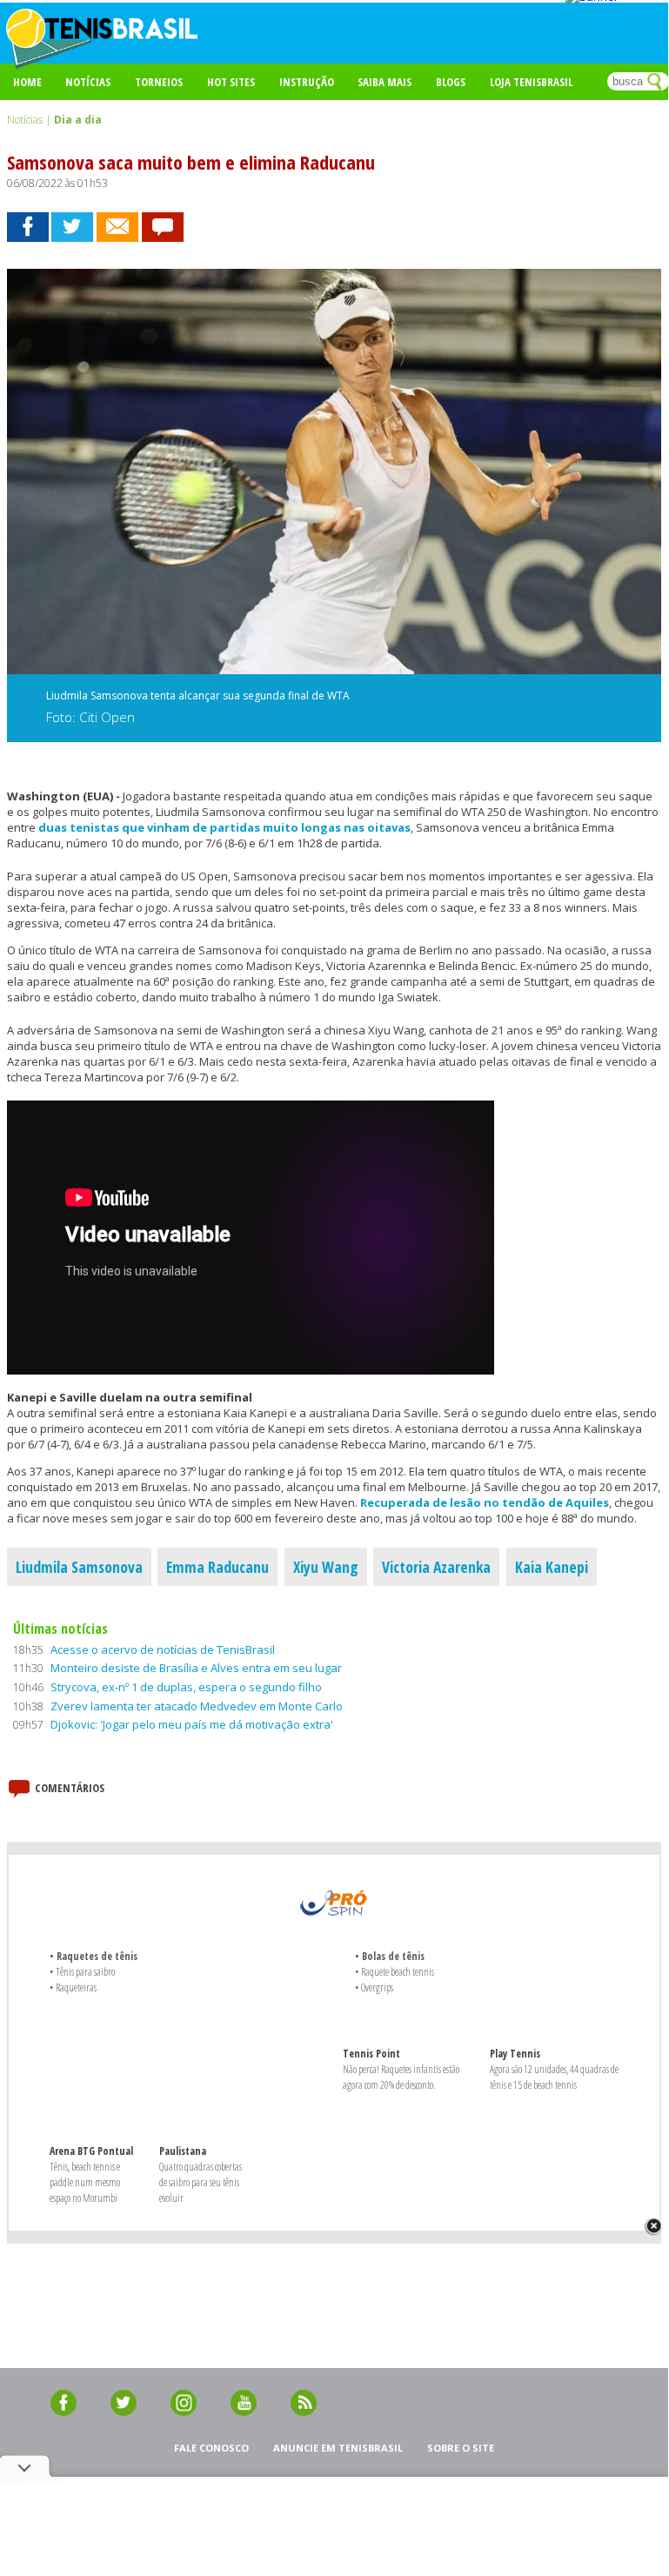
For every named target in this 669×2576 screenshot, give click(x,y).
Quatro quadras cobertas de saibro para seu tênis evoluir (201, 2182)
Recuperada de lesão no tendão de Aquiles (485, 1502)
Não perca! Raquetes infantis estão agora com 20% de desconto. (401, 2077)
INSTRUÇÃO (307, 82)
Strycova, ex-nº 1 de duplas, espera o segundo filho (186, 1687)
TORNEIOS (159, 82)
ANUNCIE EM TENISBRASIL (338, 2448)
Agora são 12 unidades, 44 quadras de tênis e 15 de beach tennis (554, 2077)
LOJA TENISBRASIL (531, 82)
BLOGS (451, 82)
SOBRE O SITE (461, 2448)
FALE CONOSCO (211, 2448)
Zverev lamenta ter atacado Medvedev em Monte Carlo (197, 1706)
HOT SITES (231, 82)
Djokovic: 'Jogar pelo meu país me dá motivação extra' (192, 1724)
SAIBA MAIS (385, 82)
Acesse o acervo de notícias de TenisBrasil (163, 1649)
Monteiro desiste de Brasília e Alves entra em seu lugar (196, 1668)
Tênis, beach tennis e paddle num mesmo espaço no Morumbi (85, 2182)
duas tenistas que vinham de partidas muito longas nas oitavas (224, 827)
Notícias (88, 82)
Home (27, 82)
